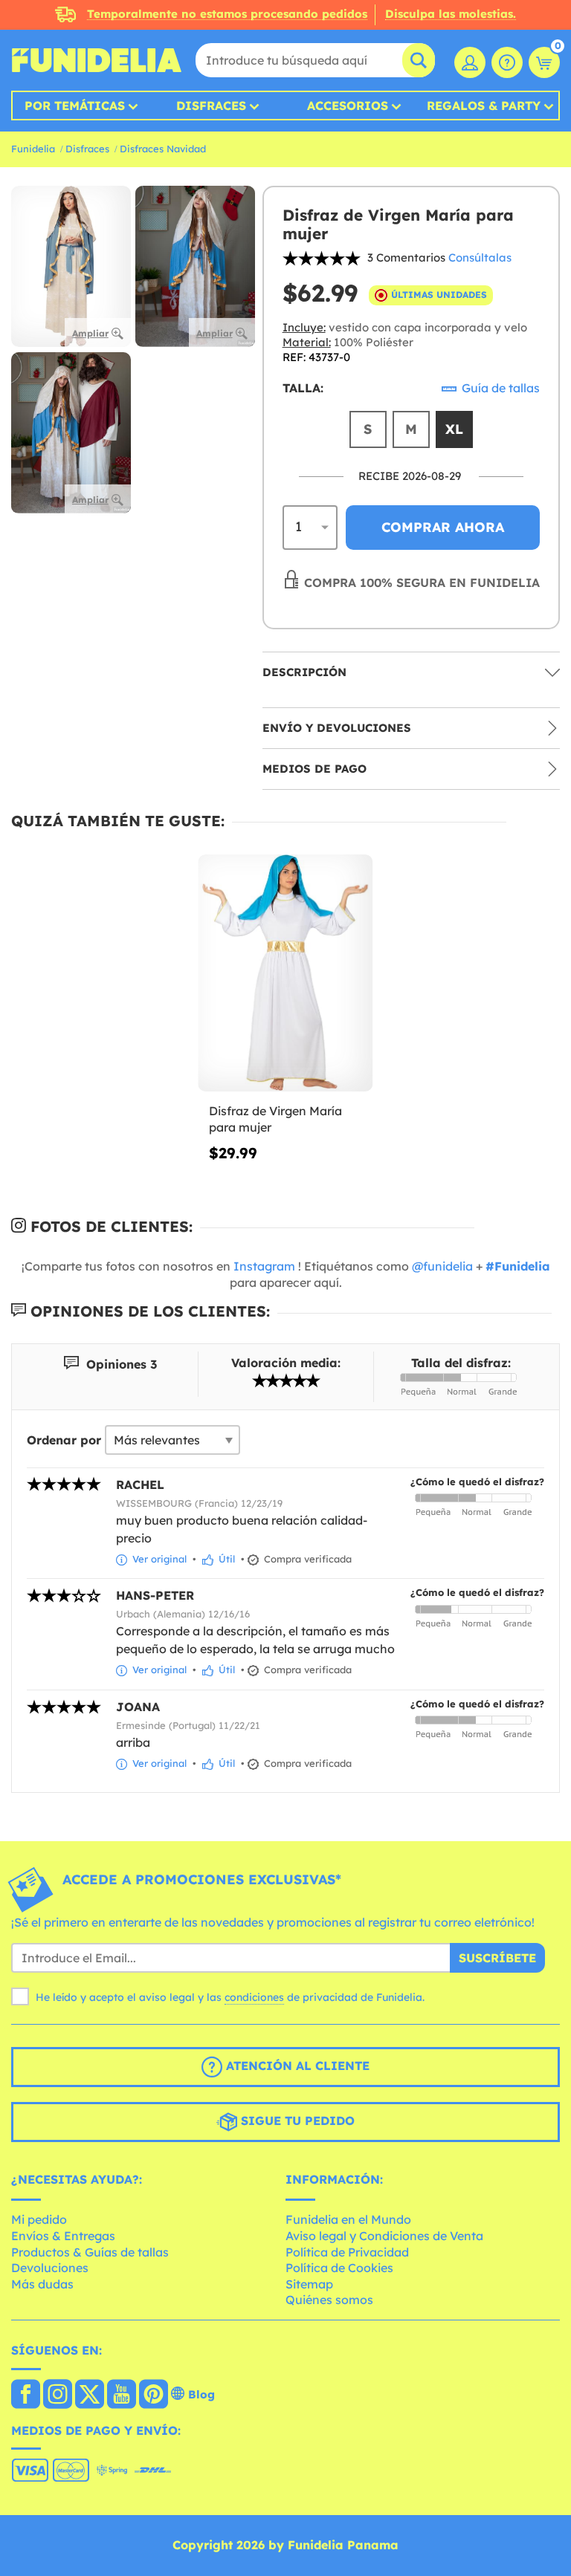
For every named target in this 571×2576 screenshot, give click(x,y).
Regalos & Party (484, 106)
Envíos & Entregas (63, 2236)
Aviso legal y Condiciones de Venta (384, 2236)
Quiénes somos (329, 2300)
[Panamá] (26, 2395)
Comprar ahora (443, 527)
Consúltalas (480, 257)
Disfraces (211, 106)
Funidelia (33, 149)
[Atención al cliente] (507, 62)
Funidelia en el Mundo (348, 2219)
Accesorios (348, 106)
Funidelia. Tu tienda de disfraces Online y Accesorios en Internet (97, 60)
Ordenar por (64, 1440)
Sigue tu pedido (296, 2121)
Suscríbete (497, 1958)
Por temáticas (75, 106)
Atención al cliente (296, 2066)
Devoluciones (50, 2268)
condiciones (254, 1997)
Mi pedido (39, 2219)
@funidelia (442, 1266)
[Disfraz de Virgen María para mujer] (285, 973)
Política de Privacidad (347, 2252)
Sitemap (309, 2284)
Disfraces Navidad (163, 149)
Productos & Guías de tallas (90, 2252)
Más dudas (42, 2284)
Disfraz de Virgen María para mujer (275, 1119)
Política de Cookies (339, 2268)
